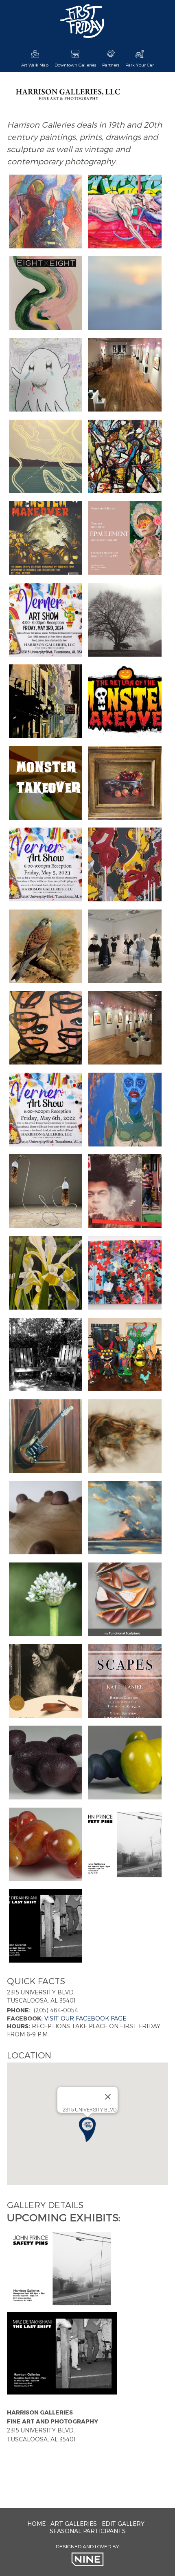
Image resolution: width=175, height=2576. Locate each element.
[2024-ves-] (46, 620)
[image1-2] (125, 457)
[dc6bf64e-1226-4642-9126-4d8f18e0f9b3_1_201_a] (46, 212)
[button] (87, 2129)
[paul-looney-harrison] (46, 1273)
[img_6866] (46, 293)
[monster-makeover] (125, 1355)
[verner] (46, 865)
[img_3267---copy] (125, 1518)
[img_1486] (125, 1600)
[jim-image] (46, 1518)
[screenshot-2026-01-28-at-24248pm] (125, 212)
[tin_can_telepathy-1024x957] (46, 1191)
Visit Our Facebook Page (85, 2018)
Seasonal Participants (88, 2531)
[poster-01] (46, 538)
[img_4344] (46, 1926)
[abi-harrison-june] (125, 538)
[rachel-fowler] (46, 1355)
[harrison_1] (125, 1028)
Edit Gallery (123, 2524)
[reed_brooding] (46, 1763)
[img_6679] (46, 457)
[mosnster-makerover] (46, 375)
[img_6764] (125, 293)
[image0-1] (125, 702)
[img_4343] (125, 1845)
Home (36, 2524)
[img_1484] (46, 1681)
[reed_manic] (46, 1845)
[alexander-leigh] (125, 1436)
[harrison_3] (125, 375)
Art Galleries (74, 2524)
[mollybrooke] (46, 1110)
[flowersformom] (46, 1600)
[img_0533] (46, 1028)
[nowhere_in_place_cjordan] (125, 1191)
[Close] (108, 2097)
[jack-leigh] (125, 783)
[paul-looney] (46, 702)
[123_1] (125, 947)
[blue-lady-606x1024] (125, 1110)
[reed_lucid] (125, 1763)
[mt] (46, 783)
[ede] (46, 947)
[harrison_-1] (125, 865)
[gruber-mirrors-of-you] (125, 1273)
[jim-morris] (125, 620)
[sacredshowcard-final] (125, 1681)
